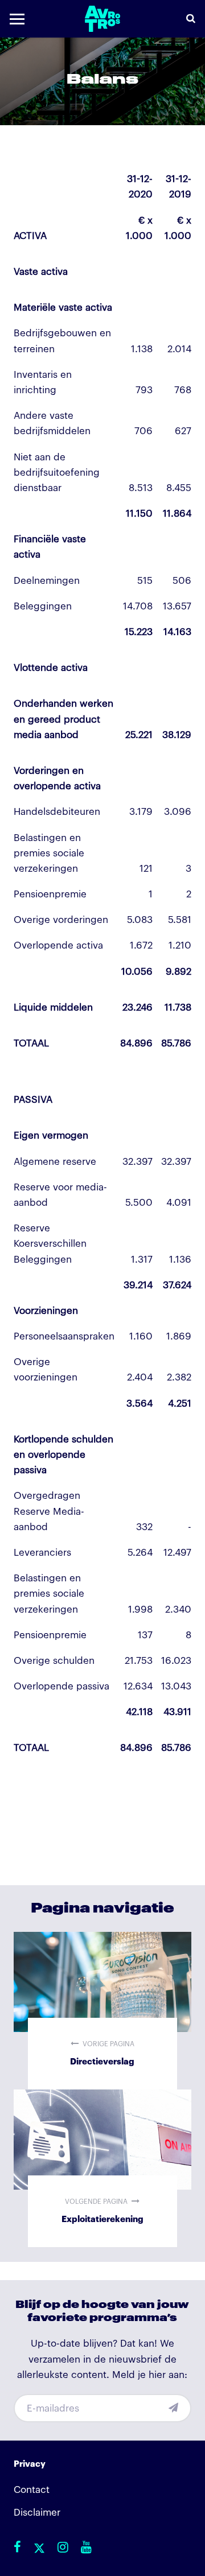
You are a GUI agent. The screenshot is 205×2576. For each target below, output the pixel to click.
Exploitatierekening (103, 2168)
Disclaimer (37, 2513)
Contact (32, 2490)
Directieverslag (103, 2011)
